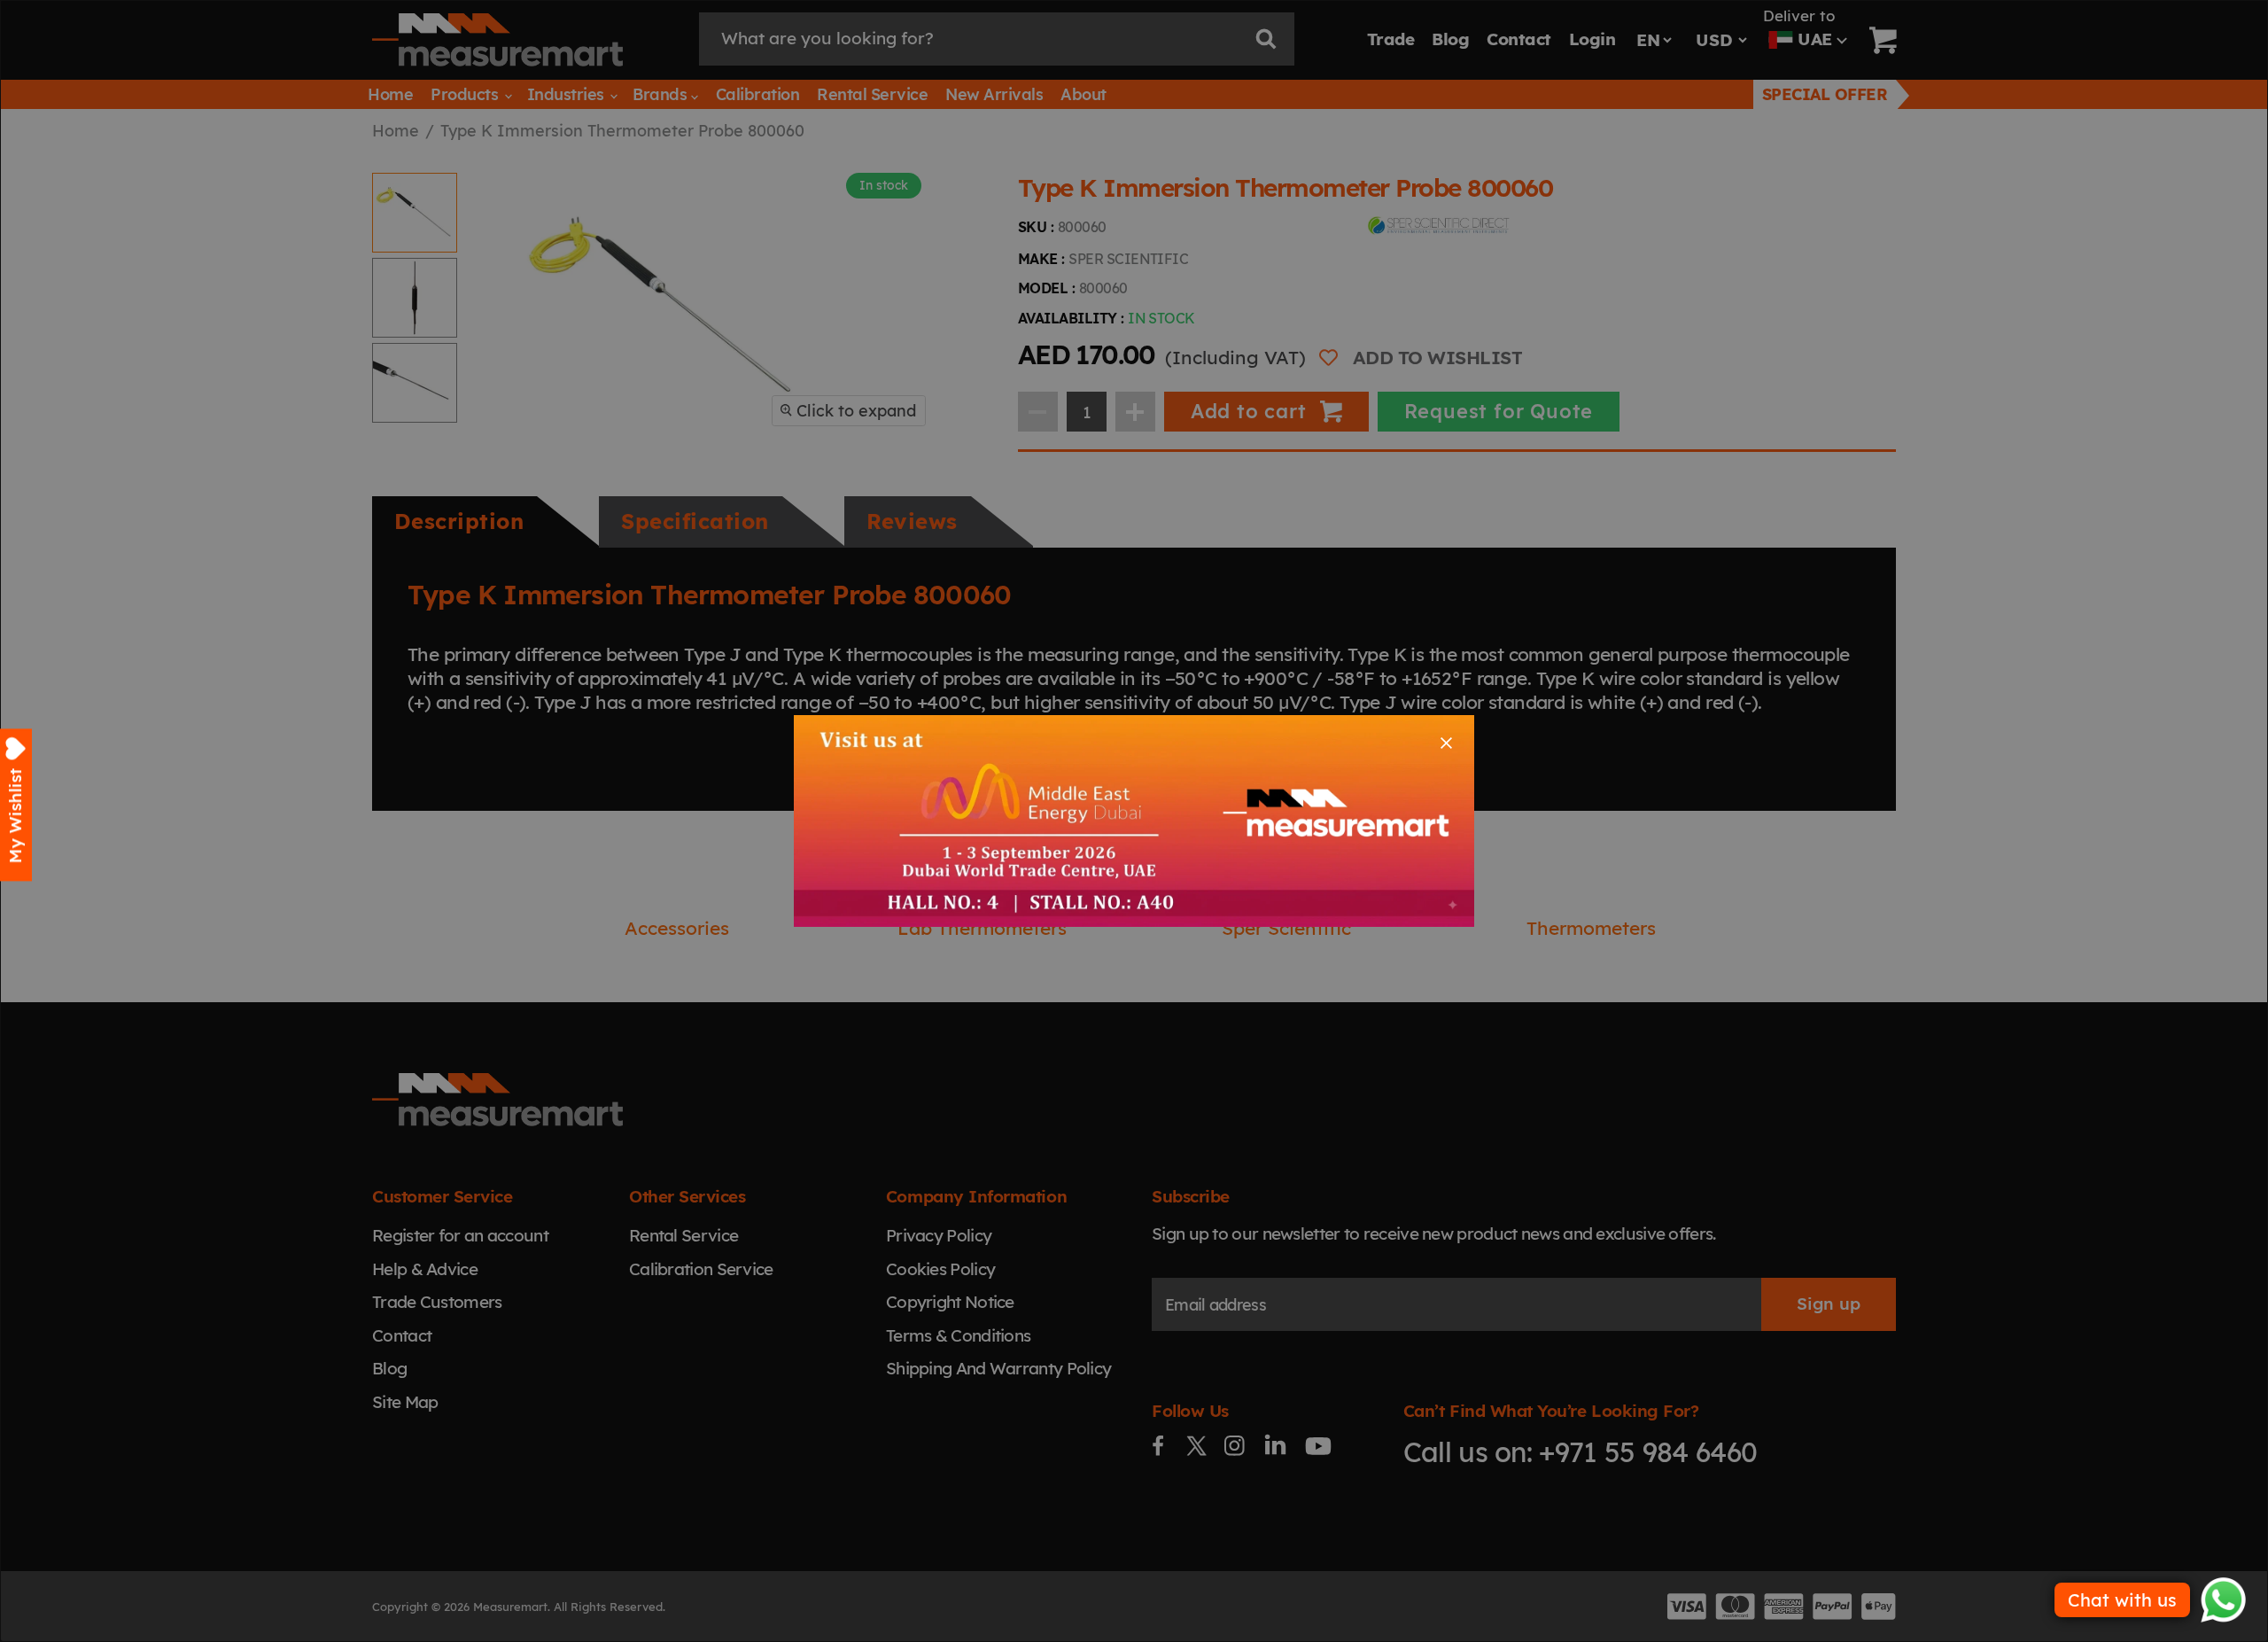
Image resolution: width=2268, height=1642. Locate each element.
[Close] (1446, 743)
